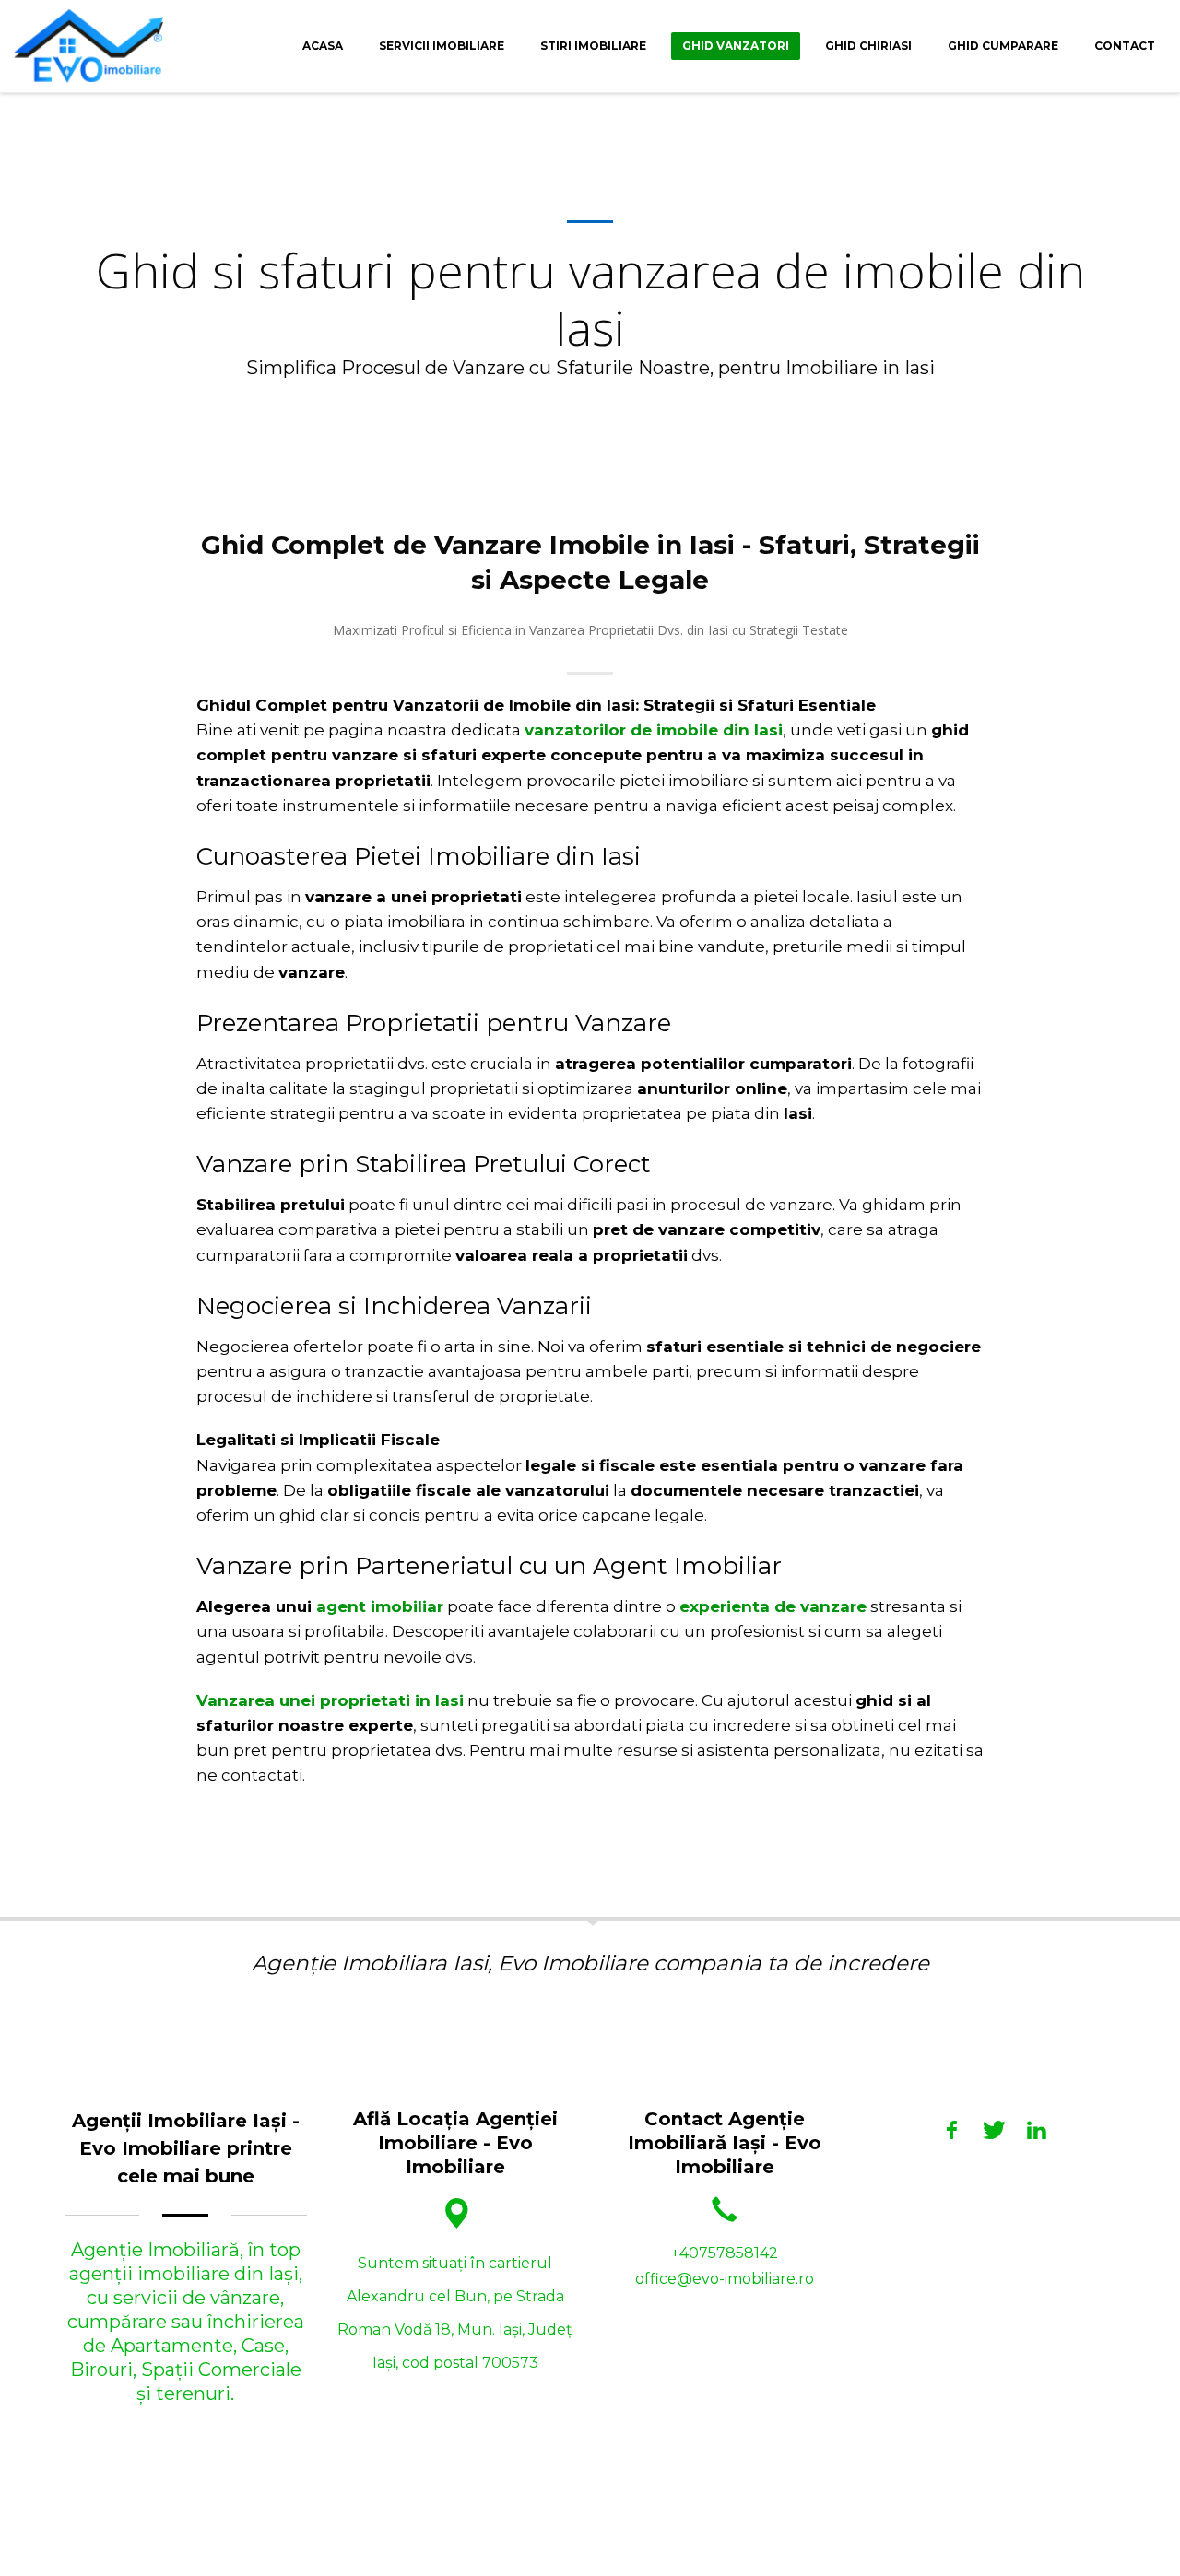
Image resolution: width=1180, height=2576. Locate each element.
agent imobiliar (380, 1606)
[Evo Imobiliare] (952, 2130)
